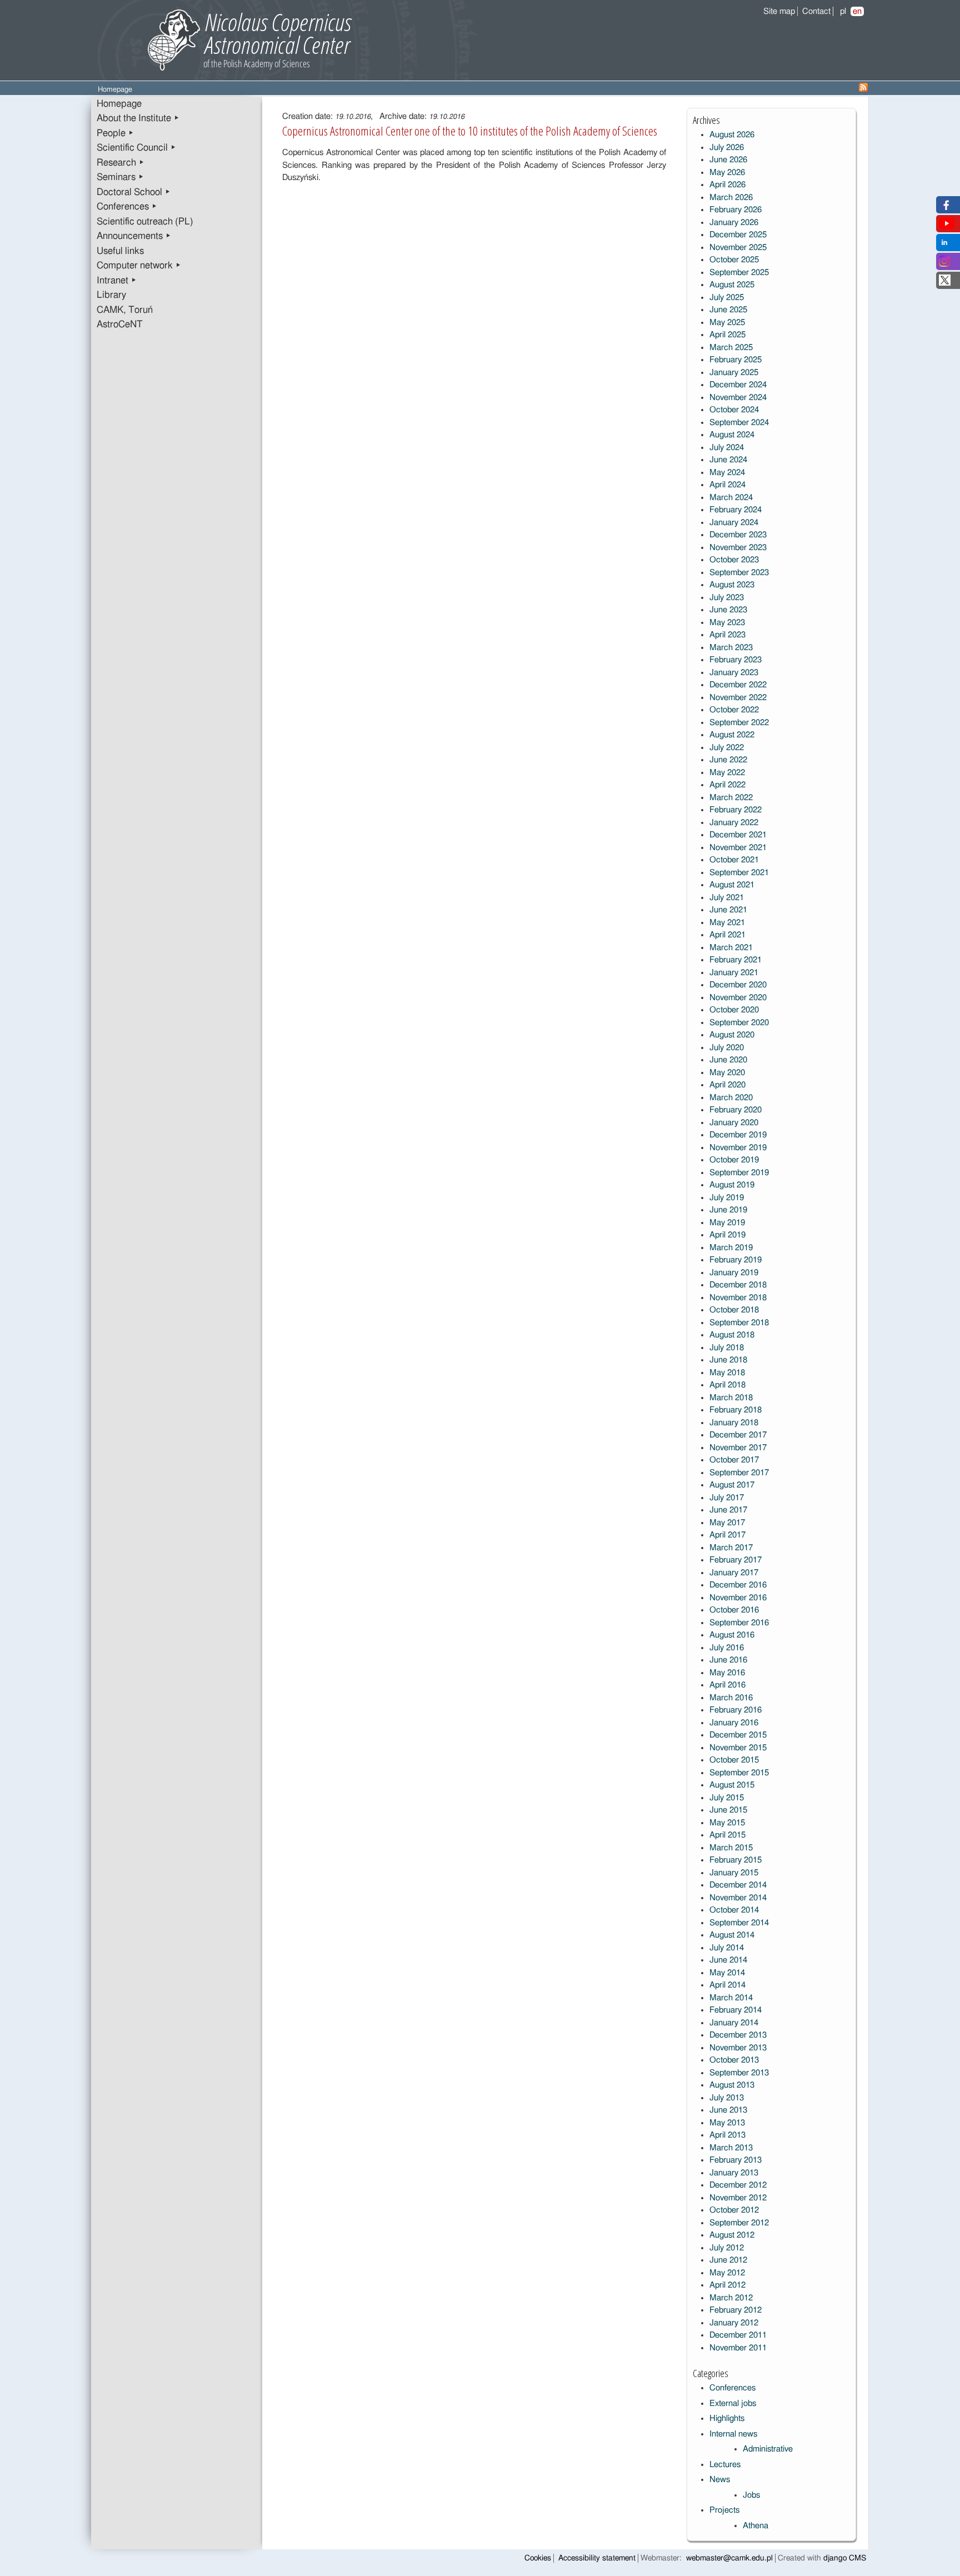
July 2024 (727, 448)
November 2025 (738, 248)
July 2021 (727, 898)
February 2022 (736, 810)
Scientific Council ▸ (136, 148)
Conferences (732, 2388)
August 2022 (732, 735)
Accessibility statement (597, 2558)
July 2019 (727, 1198)
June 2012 (728, 2260)
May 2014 (727, 1973)
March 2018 (731, 1398)
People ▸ (115, 133)
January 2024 (734, 523)
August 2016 (732, 1635)
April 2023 (727, 635)
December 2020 (738, 985)
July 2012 (727, 2248)
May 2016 (727, 1673)
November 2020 (738, 998)
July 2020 (727, 1048)
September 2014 (739, 1923)
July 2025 (727, 298)
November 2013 (738, 2048)
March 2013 (731, 2148)
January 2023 (734, 673)
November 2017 (738, 1448)
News (720, 2480)
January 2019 (734, 1273)
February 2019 (736, 1260)
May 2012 (727, 2273)
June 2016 (728, 1660)
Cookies (538, 2558)
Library (111, 295)
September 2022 (739, 723)
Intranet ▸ (117, 281)
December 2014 (738, 1885)
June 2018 (728, 1360)
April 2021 (727, 935)
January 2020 (734, 1123)
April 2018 (727, 1385)
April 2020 (727, 1085)
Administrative (768, 2449)
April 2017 (727, 1535)
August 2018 (732, 1335)
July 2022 (727, 748)
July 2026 (727, 148)
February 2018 (736, 1410)
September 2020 (739, 1023)
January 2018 (734, 1423)
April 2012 (727, 2285)
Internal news (733, 2434)
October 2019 (734, 1160)
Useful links (120, 251)
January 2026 (734, 223)
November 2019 (738, 1148)
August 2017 (732, 1485)
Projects (724, 2510)
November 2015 (738, 1748)
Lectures (725, 2465)
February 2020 (736, 1110)
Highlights (727, 2418)
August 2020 (732, 1035)
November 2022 (738, 698)
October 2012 (734, 2210)
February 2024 (736, 510)
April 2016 (727, 1685)
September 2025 (739, 273)
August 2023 (732, 585)
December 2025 (738, 235)
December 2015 (738, 1735)
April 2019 (727, 1235)
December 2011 (738, 2335)
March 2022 (731, 798)
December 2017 (738, 1435)
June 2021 (728, 910)
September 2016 (739, 1623)
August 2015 (732, 1785)
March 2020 (731, 1098)
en (857, 11)
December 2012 (738, 2185)
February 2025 (736, 360)
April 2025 (727, 335)
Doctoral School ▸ (134, 192)
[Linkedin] (944, 245)
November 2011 (738, 2348)
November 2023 (738, 548)
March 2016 (731, 1698)
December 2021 (738, 835)
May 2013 (727, 2123)
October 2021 (734, 860)
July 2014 (727, 1948)
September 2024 (739, 423)
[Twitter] (945, 283)
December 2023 (738, 535)
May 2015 (727, 1823)
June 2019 (728, 1210)
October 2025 (734, 260)
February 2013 (736, 2160)
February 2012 (736, 2310)
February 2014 (736, 2010)
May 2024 (727, 473)
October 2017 (734, 1460)
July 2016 (727, 1648)
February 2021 (736, 960)
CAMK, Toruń (125, 310)
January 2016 (734, 1723)
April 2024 (727, 485)
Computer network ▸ (139, 266)
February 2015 (736, 1860)
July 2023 (727, 598)
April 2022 (727, 785)
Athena (756, 2526)
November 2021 (738, 848)
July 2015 (727, 1798)
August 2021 (732, 885)
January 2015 (734, 1873)
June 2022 (728, 760)
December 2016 (738, 1585)
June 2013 (728, 2110)
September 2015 (739, 1773)
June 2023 (728, 610)
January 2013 (734, 2173)
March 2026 (731, 198)
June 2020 (728, 1060)
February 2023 (736, 660)
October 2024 (734, 410)
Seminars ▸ (120, 177)
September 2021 (739, 873)
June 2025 (728, 310)
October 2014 (734, 1910)
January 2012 (734, 2323)
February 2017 (736, 1560)
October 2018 (734, 1310)
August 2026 (732, 135)
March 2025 (731, 348)
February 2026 (736, 210)
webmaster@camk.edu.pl (729, 2558)
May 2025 (727, 323)
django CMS (845, 2558)
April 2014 (727, 1985)
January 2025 (734, 373)
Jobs (751, 2495)
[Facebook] (945, 208)
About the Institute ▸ (138, 118)
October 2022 (734, 710)
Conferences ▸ (127, 207)
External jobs (733, 2403)
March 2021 (731, 948)
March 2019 (731, 1248)
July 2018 (727, 1348)
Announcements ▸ (134, 236)
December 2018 (738, 1285)
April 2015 (727, 1835)
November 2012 (738, 2198)
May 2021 (727, 923)
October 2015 (734, 1760)
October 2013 (734, 2060)
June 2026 (728, 160)
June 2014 (728, 1960)
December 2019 (738, 1135)
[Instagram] (944, 264)
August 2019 (732, 1185)
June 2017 (728, 1510)
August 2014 (732, 1935)
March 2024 (731, 498)
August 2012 (732, 2235)
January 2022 (734, 823)
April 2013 (727, 2135)
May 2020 (727, 1073)
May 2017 (727, 1523)
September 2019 (739, 1173)
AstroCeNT (120, 325)
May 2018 (727, 1373)
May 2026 (727, 173)
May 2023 (727, 623)
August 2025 (732, 285)
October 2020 (734, 1010)
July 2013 (727, 2098)
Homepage (119, 104)
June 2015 (728, 1810)
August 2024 (732, 435)
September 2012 (739, 2223)
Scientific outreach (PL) (145, 222)
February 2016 (736, 1710)
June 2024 (728, 460)
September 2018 (739, 1323)
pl (843, 11)
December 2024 (738, 385)
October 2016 (734, 1610)
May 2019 (727, 1223)
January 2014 (734, 2023)
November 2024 (738, 398)
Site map (779, 11)
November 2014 (738, 1898)
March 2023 (731, 648)
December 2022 (738, 685)
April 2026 (727, 185)
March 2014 (731, 1998)
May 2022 (727, 773)
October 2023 (734, 560)
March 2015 (731, 1848)
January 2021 (734, 973)
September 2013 (739, 2073)
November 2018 (738, 1298)
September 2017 (739, 1473)
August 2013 (732, 2085)
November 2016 (738, 1598)
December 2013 (738, 2035)
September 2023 (739, 573)
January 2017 (734, 1573)
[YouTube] (947, 226)
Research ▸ (121, 163)
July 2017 (727, 1498)
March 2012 (731, 2298)
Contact (816, 11)
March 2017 (731, 1548)
